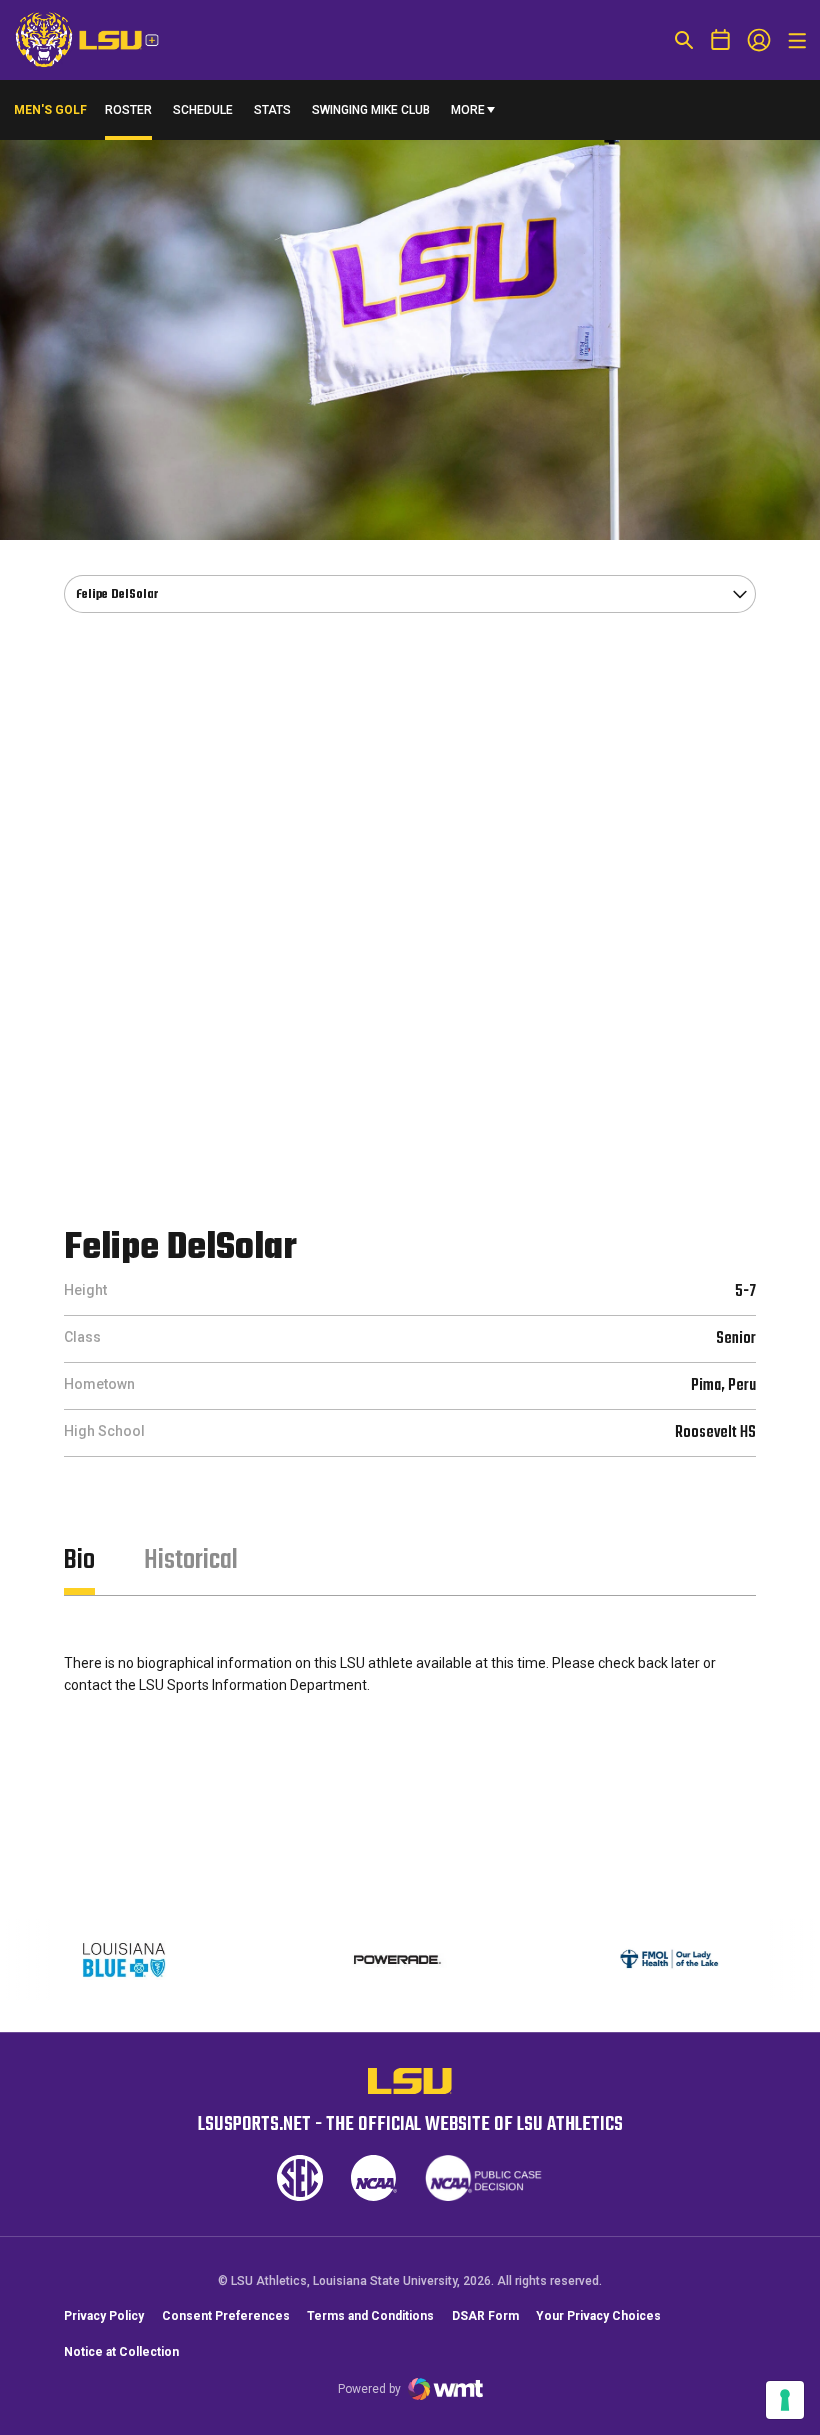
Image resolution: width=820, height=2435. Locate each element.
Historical (191, 1560)
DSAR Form (485, 2316)
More (468, 110)
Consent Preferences (226, 2316)
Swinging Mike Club (371, 110)
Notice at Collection (121, 2352)
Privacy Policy (104, 2316)
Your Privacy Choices (598, 2316)
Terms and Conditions (370, 2316)
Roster (128, 110)
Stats (272, 110)
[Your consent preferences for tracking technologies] (785, 2400)
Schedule (203, 110)
